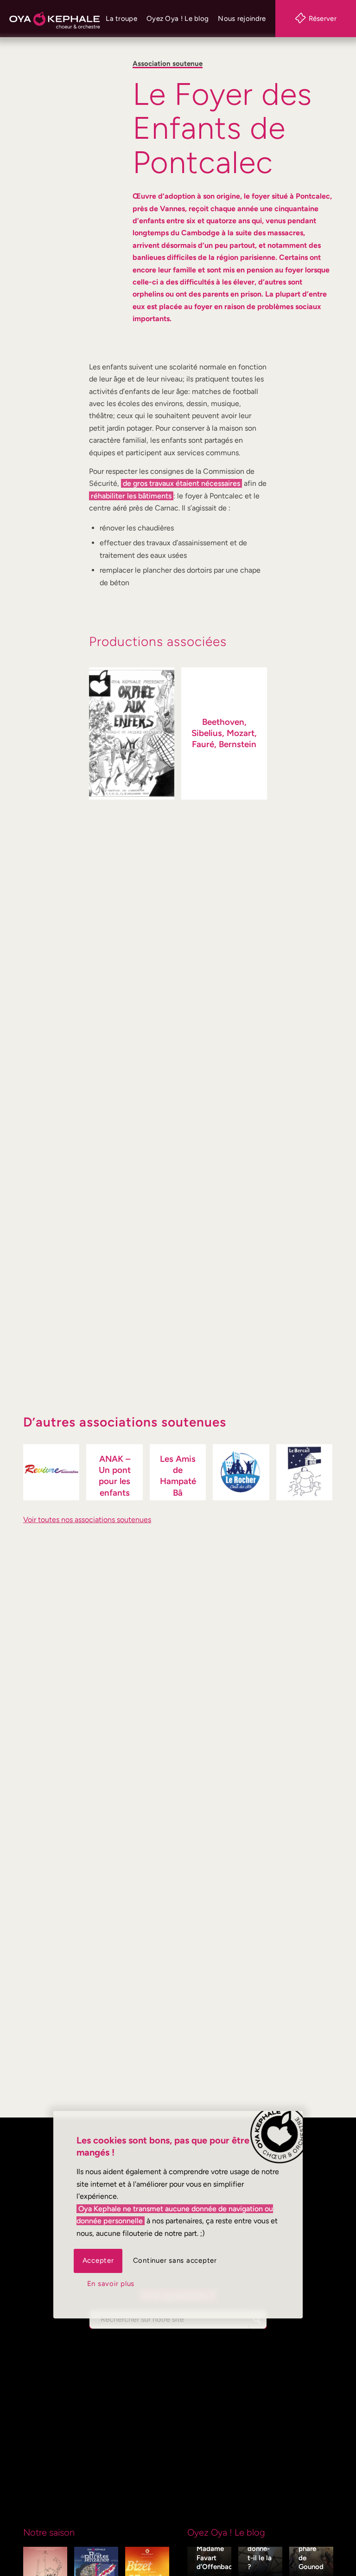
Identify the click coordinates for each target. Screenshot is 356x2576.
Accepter (98, 2260)
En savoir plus (111, 2284)
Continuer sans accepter (175, 2260)
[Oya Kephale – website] (55, 19)
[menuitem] (121, 19)
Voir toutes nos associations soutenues (87, 1520)
